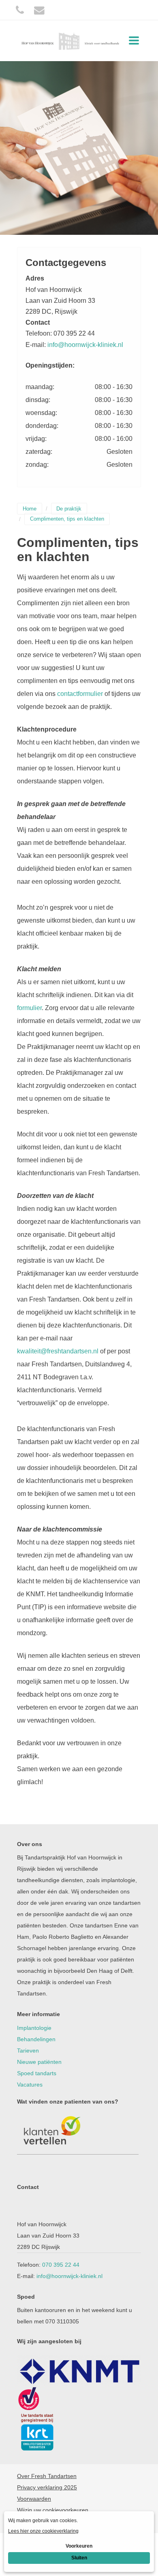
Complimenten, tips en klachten (67, 519)
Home (30, 509)
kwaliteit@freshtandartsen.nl (58, 1351)
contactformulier (80, 694)
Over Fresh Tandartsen (47, 2476)
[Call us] (20, 10)
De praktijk (69, 509)
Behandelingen (36, 2039)
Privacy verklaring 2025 (47, 2487)
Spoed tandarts (37, 2073)
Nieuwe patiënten (39, 2062)
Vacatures (30, 2085)
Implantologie (34, 2028)
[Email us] (39, 10)
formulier (29, 1008)
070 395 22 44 (61, 2265)
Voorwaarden (34, 2499)
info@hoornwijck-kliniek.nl (85, 345)
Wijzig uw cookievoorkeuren (53, 2510)
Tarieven (28, 2051)
